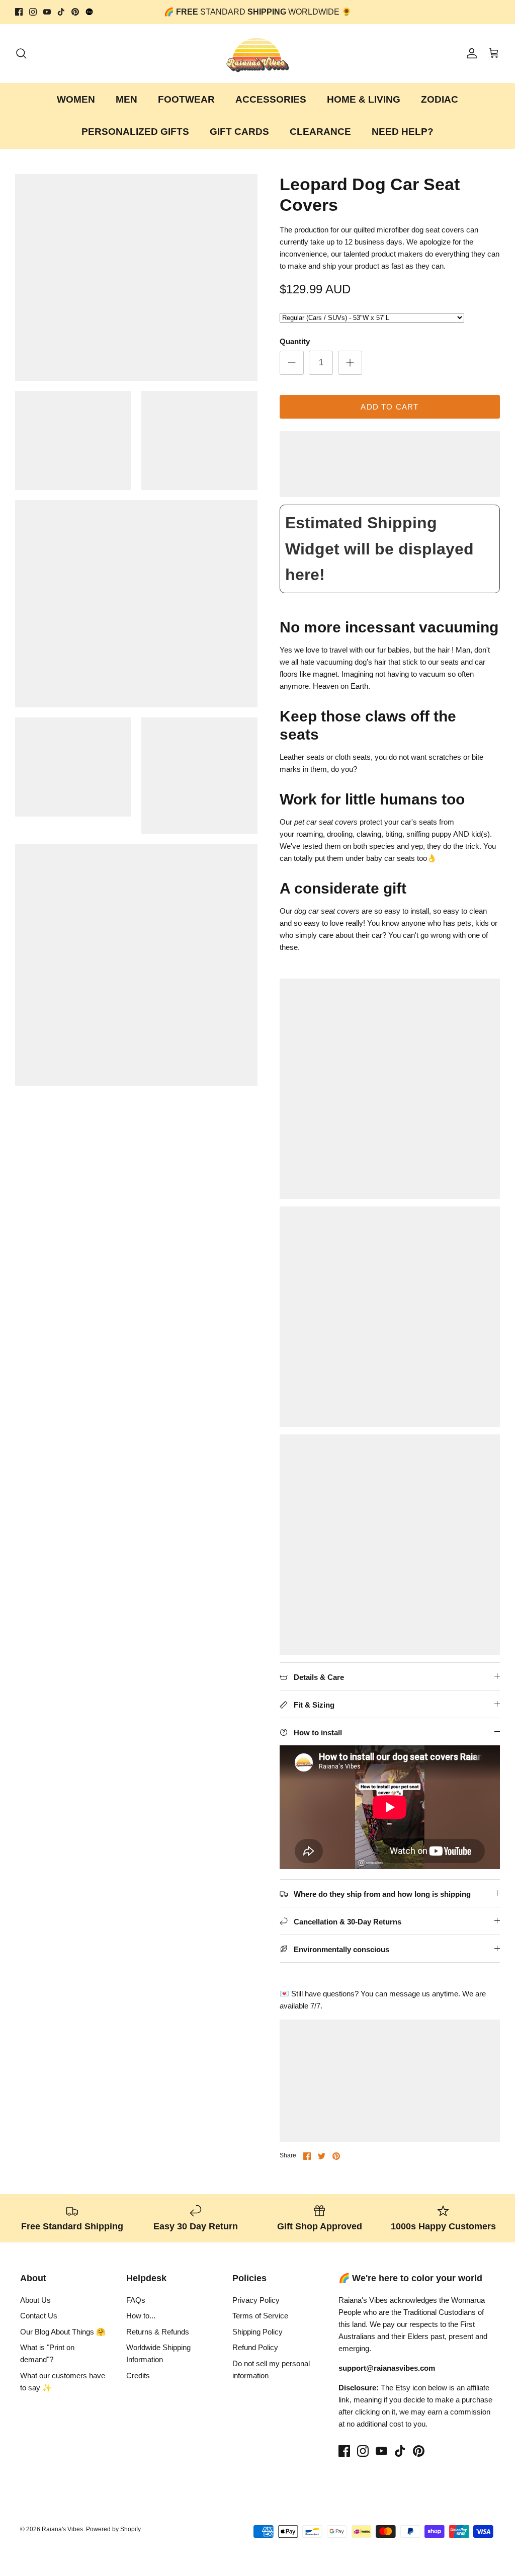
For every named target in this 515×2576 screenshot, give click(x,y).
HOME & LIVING (364, 99)
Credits (138, 2376)
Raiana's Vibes (62, 2529)
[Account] (470, 53)
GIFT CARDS (239, 132)
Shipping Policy (257, 2332)
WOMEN (76, 99)
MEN (126, 99)
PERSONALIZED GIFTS (135, 132)
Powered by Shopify (113, 2529)
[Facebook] (19, 12)
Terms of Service (260, 2316)
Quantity (295, 341)
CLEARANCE (320, 132)
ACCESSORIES (271, 99)
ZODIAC (440, 99)
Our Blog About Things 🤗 (63, 2332)
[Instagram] (33, 12)
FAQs (136, 2300)
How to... (141, 2316)
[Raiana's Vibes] (258, 54)
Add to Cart (390, 407)
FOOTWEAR (186, 99)
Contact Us (39, 2316)
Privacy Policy (256, 2300)
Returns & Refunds (158, 2332)
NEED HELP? (403, 132)
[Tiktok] (61, 12)
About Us (35, 2300)
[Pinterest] (75, 12)
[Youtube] (47, 12)
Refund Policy (255, 2347)
